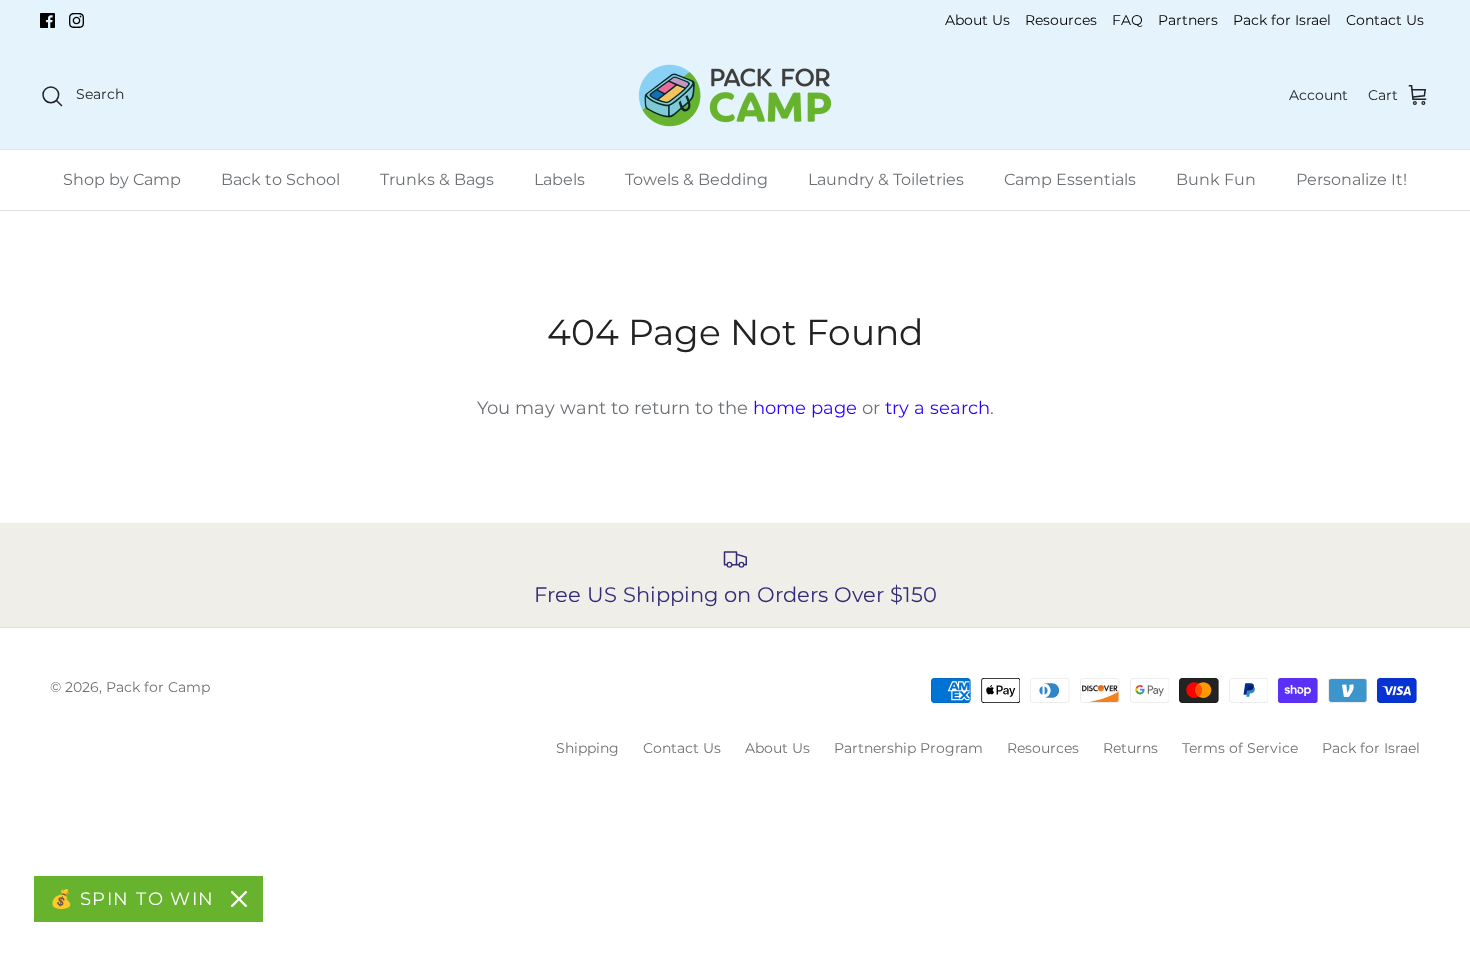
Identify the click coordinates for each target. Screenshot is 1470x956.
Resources (1061, 20)
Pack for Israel (1282, 20)
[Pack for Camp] (735, 95)
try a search (937, 408)
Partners (1188, 20)
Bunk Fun (1216, 179)
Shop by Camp (122, 179)
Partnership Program (908, 748)
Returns (1130, 748)
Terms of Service (1240, 748)
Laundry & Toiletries (886, 179)
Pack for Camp (158, 687)
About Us (977, 20)
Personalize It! (1351, 179)
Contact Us (1385, 20)
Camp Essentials (1070, 179)
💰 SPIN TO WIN (132, 899)
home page (805, 408)
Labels (559, 179)
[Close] (239, 899)
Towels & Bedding (696, 179)
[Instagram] (76, 20)
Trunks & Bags (437, 179)
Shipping (587, 748)
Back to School (280, 179)
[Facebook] (47, 20)
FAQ (1127, 20)
